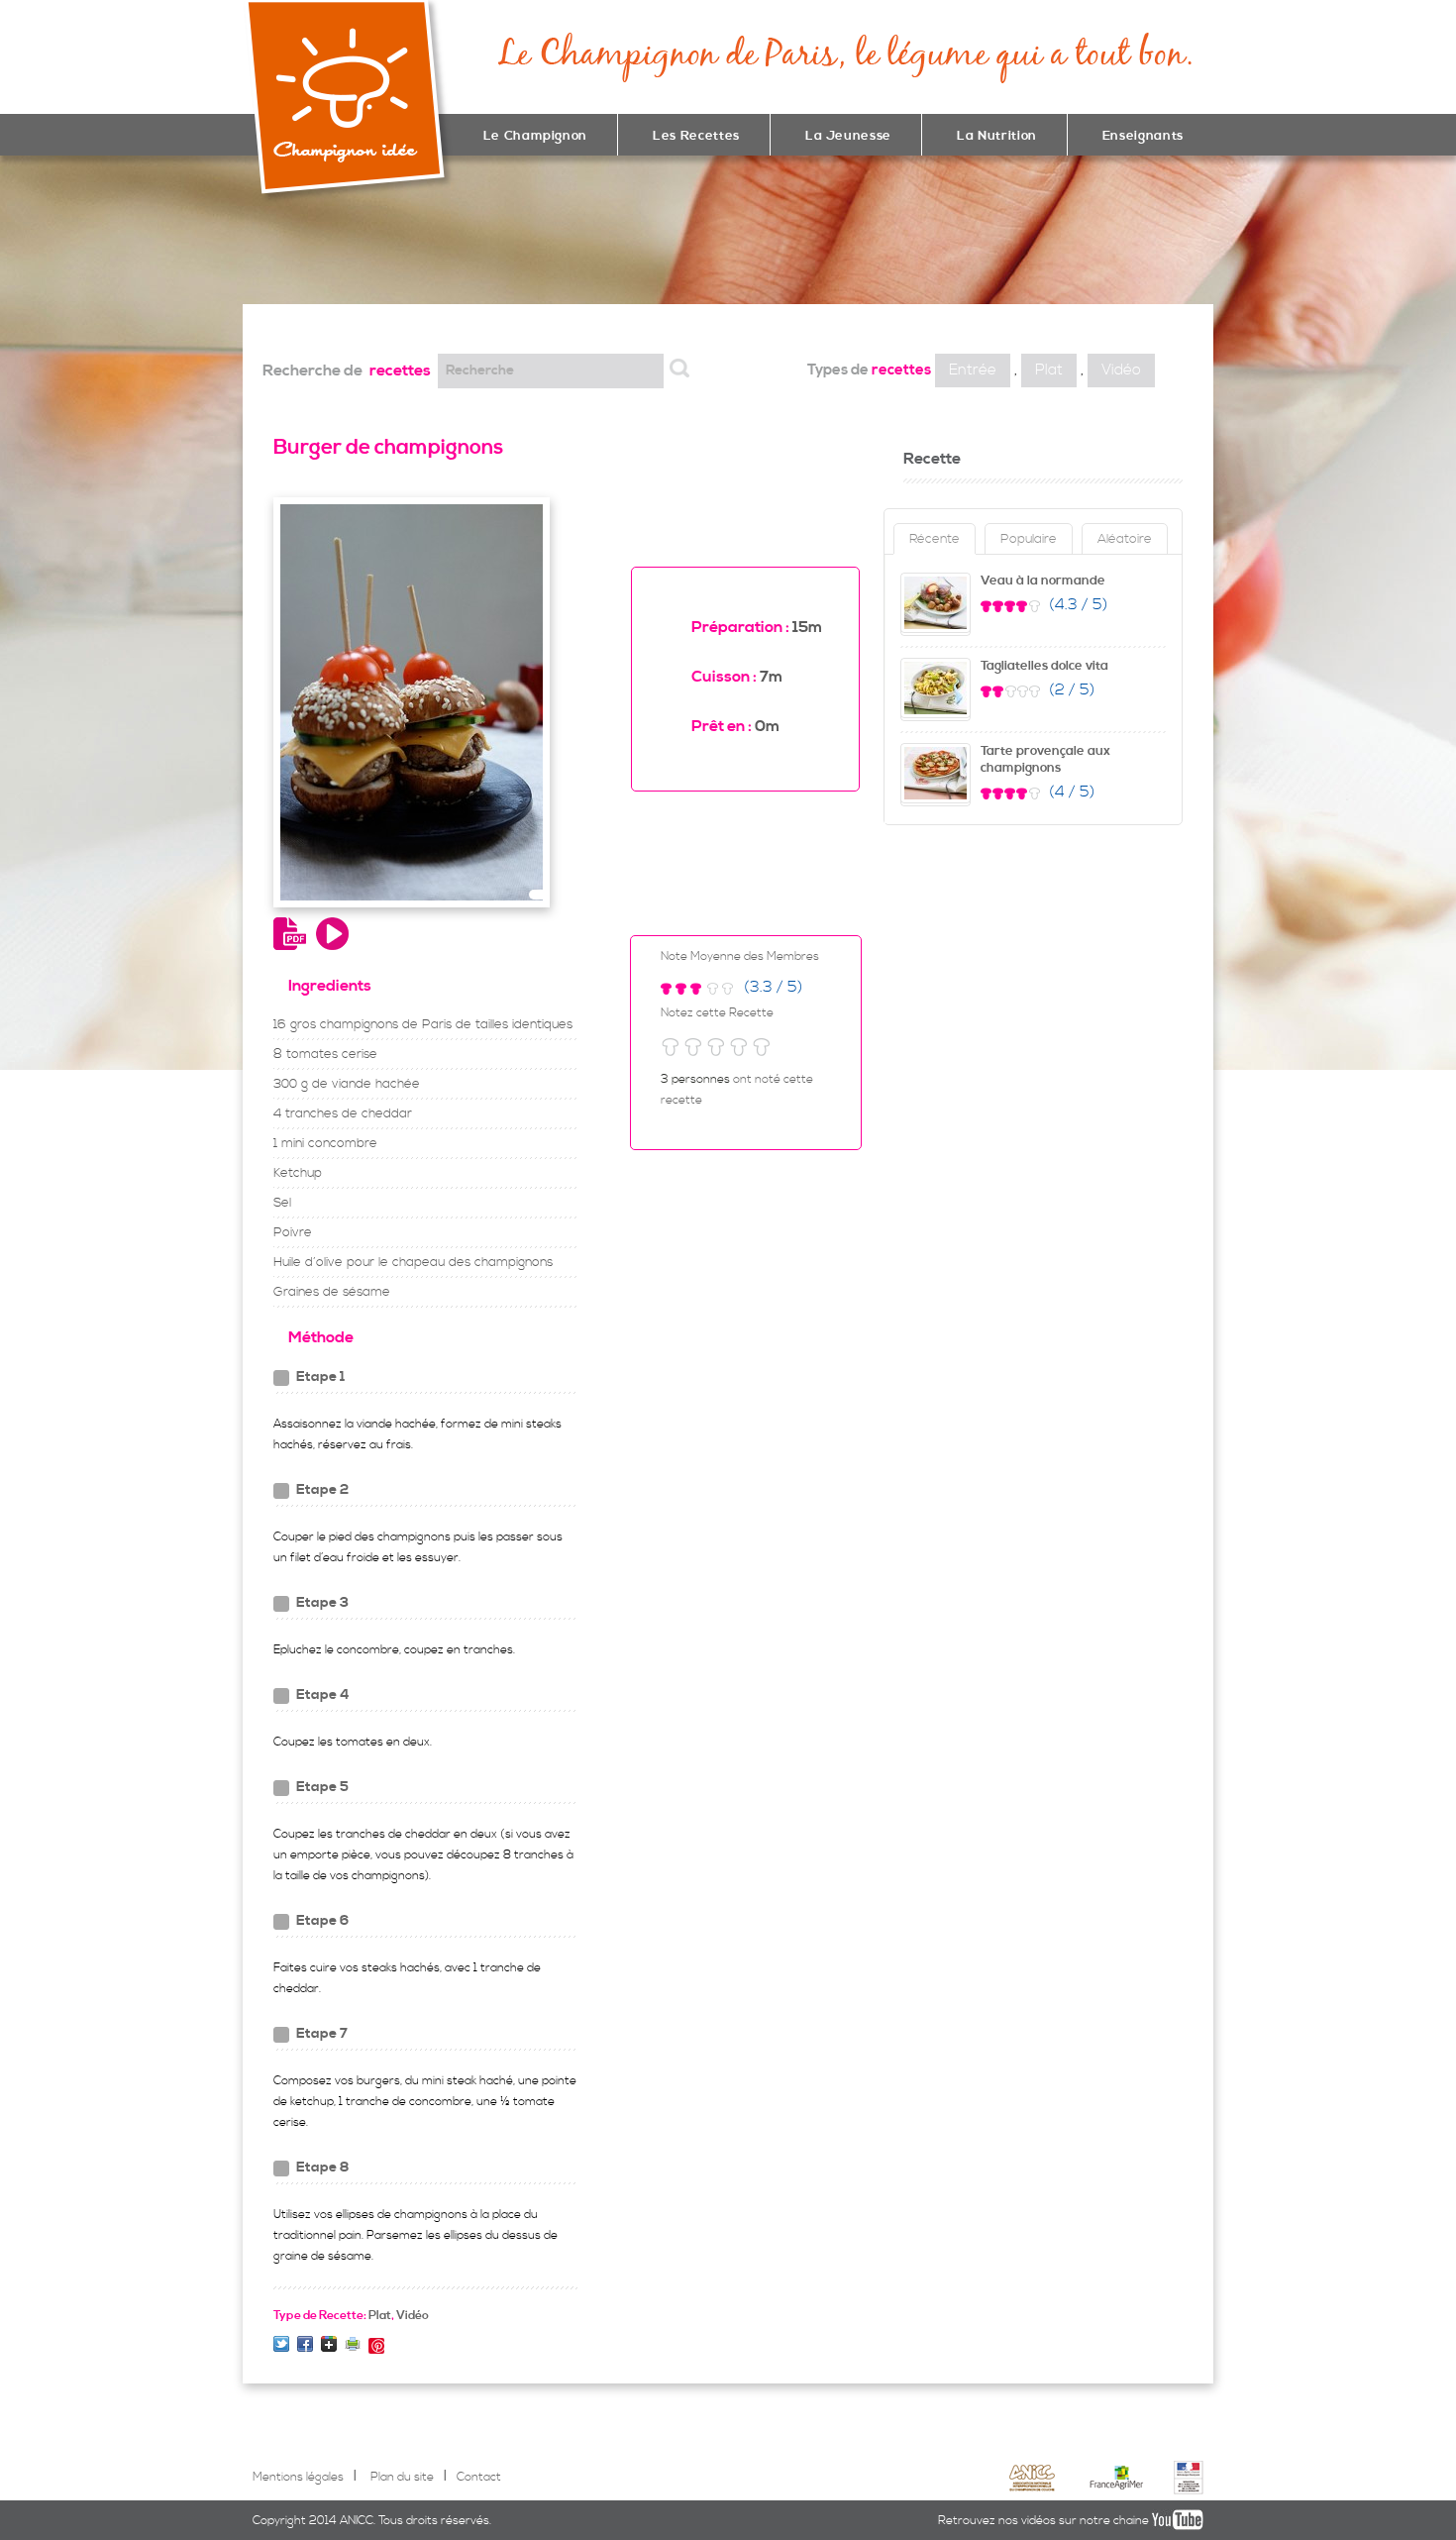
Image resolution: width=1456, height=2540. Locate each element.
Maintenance (332, 222)
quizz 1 (363, 244)
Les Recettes (696, 136)
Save (376, 2346)
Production (424, 222)
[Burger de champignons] (281, 2344)
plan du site (393, 222)
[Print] (353, 2344)
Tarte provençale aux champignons (1045, 759)
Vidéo (1121, 370)
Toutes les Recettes (393, 244)
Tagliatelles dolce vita (1044, 666)
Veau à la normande (1043, 581)
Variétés (424, 244)
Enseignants (1143, 136)
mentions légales (363, 222)
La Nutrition (997, 136)
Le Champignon (535, 136)
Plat (1049, 370)
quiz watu (332, 244)
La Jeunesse (848, 136)
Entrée (973, 370)
